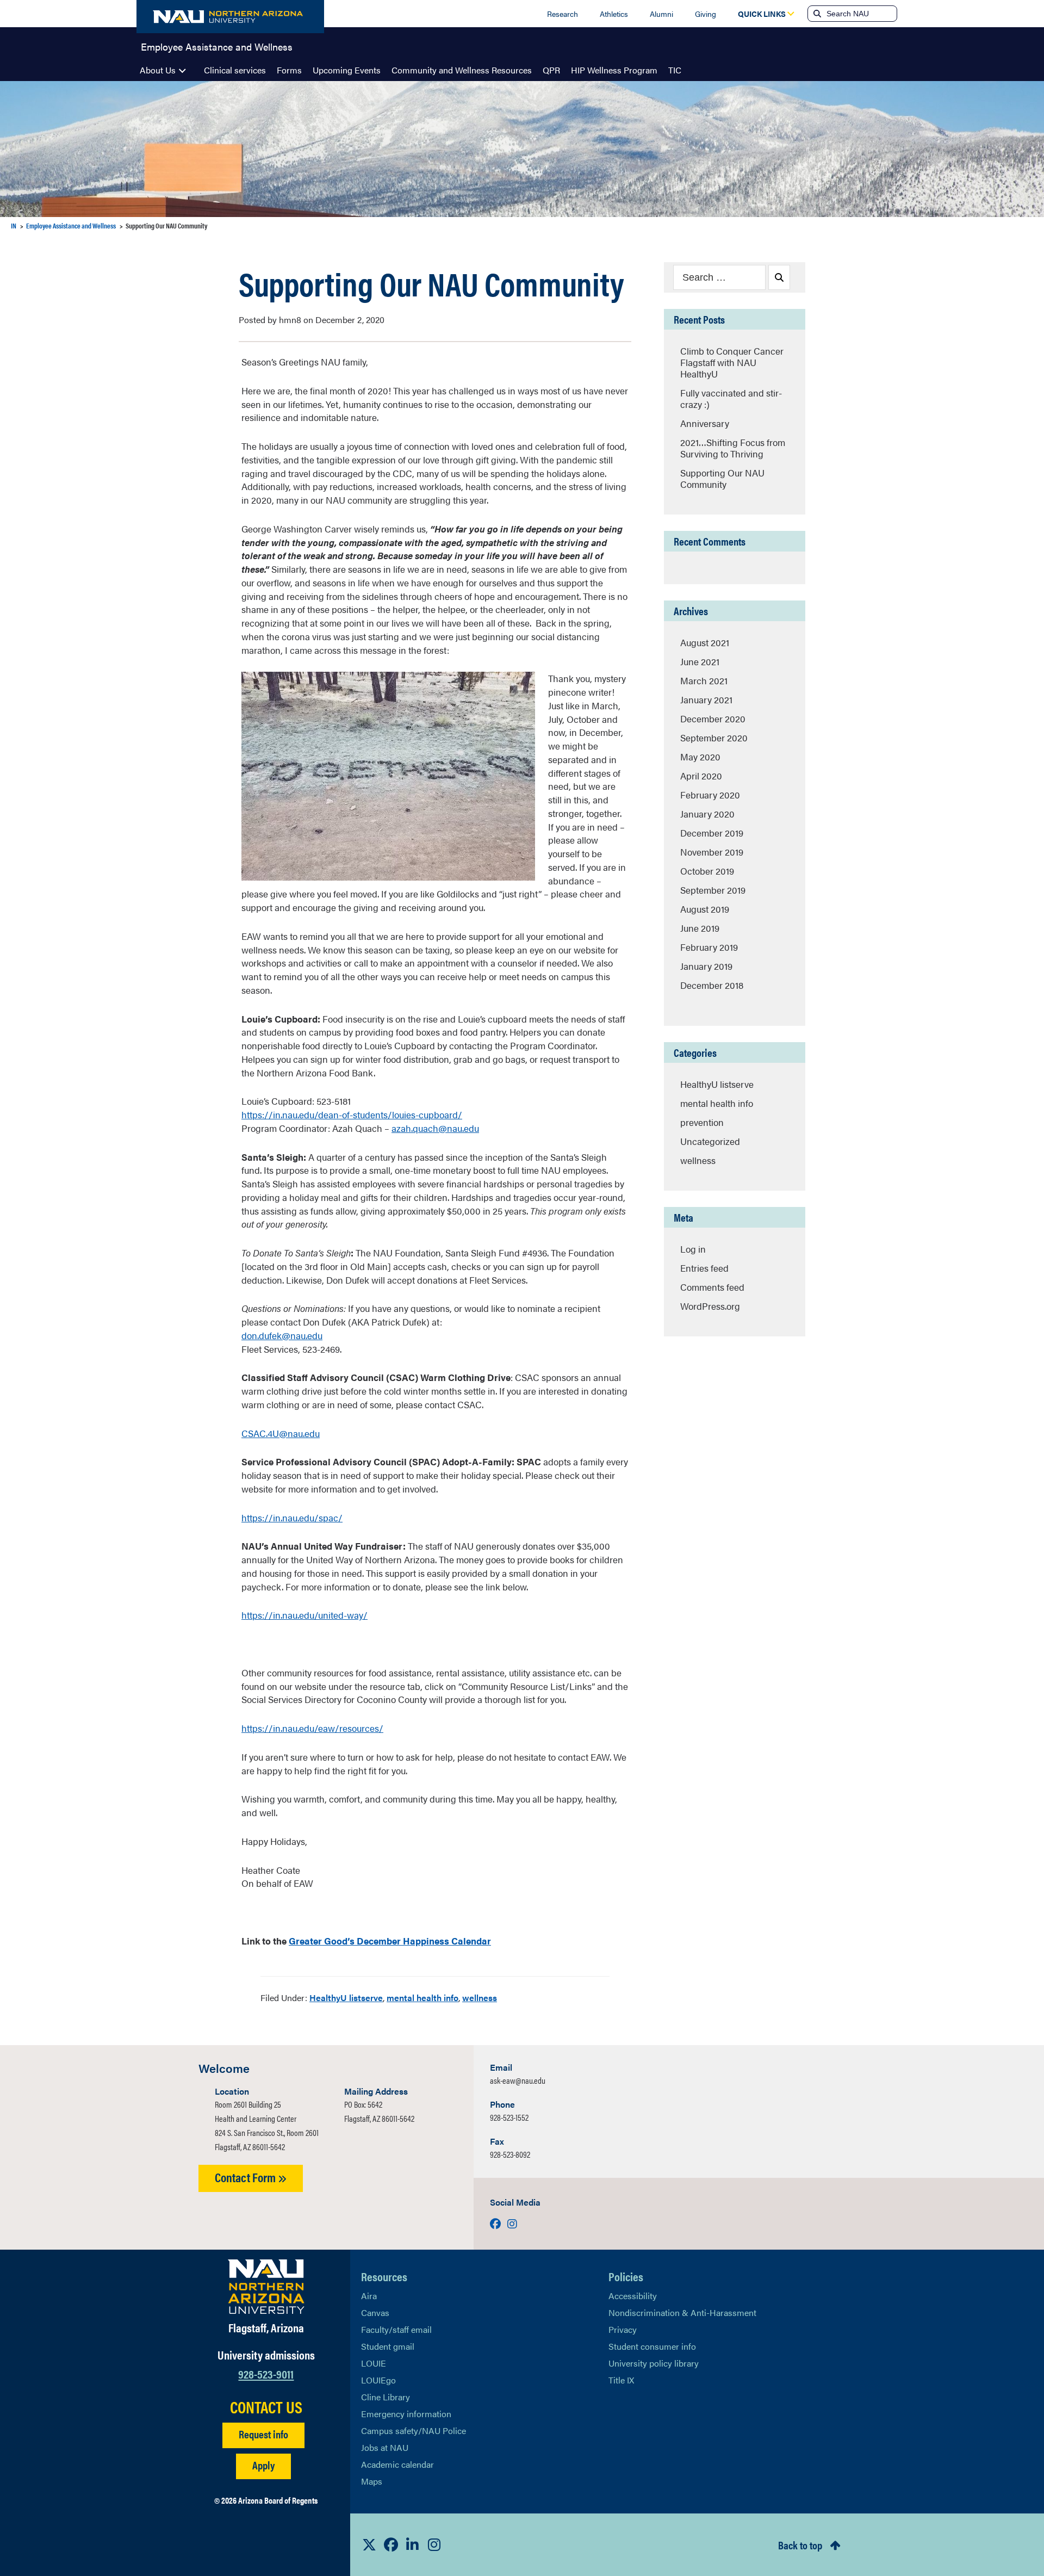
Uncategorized (710, 1141)
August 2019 (705, 909)
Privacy (623, 2329)
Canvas (375, 2312)
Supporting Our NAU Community (722, 478)
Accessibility (633, 2296)
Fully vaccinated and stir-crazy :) (731, 398)
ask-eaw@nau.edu (518, 2080)
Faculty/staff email (396, 2329)
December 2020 (713, 719)
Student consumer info (652, 2346)
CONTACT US (266, 2407)
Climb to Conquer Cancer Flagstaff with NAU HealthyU (732, 362)
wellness (480, 1998)
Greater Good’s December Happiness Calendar (390, 1941)
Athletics (614, 14)
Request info (263, 2434)
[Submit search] (816, 14)
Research (563, 14)
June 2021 (700, 661)
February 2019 (709, 947)
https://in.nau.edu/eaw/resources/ (312, 1728)
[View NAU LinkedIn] (413, 2544)
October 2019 (707, 871)
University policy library (654, 2363)
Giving (706, 14)
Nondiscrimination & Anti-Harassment (682, 2312)
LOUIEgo (378, 2380)
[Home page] (230, 17)
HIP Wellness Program (614, 70)
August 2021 (705, 642)
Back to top (800, 2545)
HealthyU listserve (346, 1998)
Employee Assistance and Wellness (217, 46)
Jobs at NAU (385, 2447)
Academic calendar (397, 2464)
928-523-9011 (266, 2373)
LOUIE (374, 2363)
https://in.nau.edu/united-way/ (304, 1615)
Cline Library (386, 2397)
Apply (263, 2465)
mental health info (422, 1998)
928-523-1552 (509, 2117)
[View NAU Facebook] (391, 2544)
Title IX (621, 2380)
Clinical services (235, 70)
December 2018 (712, 985)
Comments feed (712, 1287)
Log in (693, 1249)
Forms (289, 70)
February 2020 (710, 795)
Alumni (661, 14)
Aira (369, 2296)
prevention (702, 1122)
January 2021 (706, 699)
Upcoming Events (347, 70)
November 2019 (712, 852)
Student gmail (388, 2346)
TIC (675, 70)
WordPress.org (710, 1306)
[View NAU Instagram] (434, 2544)
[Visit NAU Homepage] (266, 2287)
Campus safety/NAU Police (414, 2431)
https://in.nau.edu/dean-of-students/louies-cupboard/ (352, 1114)
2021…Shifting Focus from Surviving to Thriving (733, 448)
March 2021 (704, 680)
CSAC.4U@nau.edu (281, 1433)
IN (14, 225)
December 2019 (712, 833)
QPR (551, 70)
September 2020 (714, 738)
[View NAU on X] (369, 2544)
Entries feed (704, 1268)
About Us (158, 70)
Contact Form (246, 2177)
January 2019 (706, 966)
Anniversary (705, 423)
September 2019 (713, 890)
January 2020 (707, 814)
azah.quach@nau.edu (435, 1128)
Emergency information (406, 2414)
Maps (372, 2481)
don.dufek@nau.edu (282, 1335)
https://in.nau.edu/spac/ (292, 1518)
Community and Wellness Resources (462, 70)
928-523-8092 (510, 2154)
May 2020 (700, 757)
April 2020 (701, 776)
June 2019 (700, 928)
